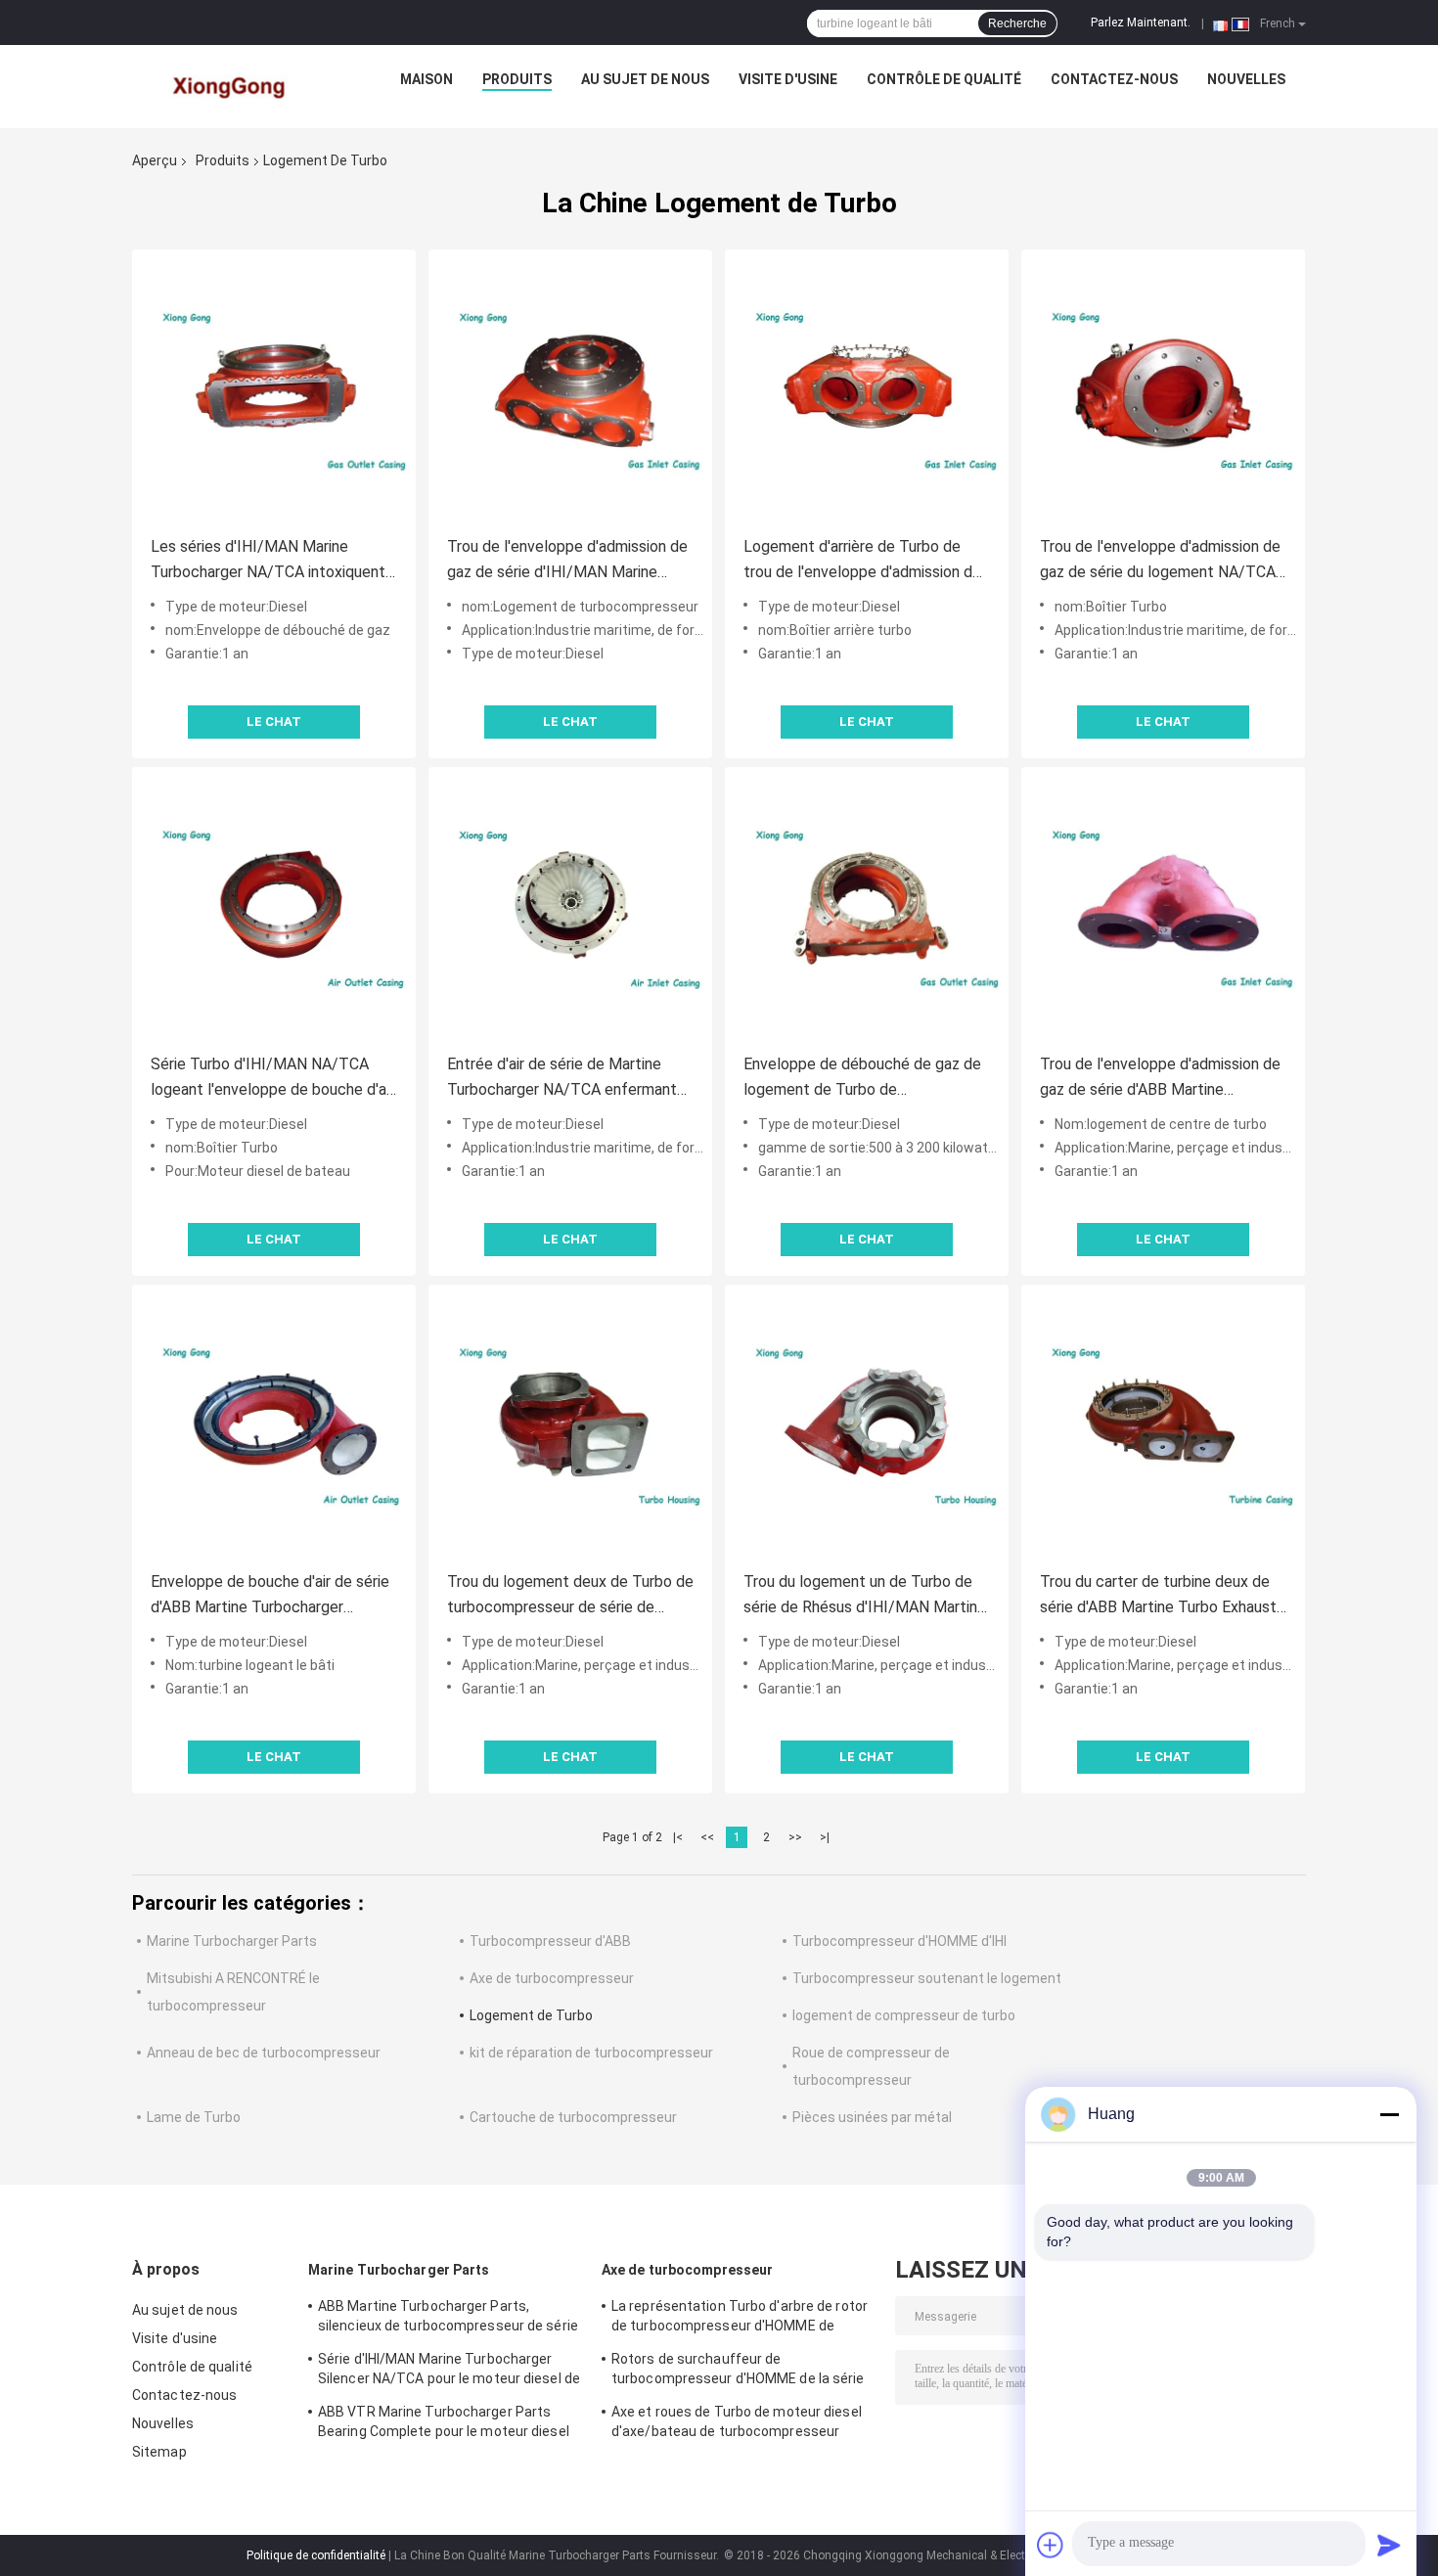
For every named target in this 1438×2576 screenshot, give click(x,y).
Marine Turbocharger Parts (232, 1941)
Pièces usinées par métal (872, 2117)
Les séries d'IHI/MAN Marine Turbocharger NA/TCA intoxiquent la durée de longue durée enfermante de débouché (268, 561)
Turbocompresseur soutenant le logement (927, 1978)
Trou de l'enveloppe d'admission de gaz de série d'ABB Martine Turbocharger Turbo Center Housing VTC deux (1163, 1079)
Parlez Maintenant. (1141, 23)
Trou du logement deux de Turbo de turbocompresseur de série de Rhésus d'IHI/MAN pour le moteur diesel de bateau (570, 1596)
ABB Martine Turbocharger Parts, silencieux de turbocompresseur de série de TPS (448, 2319)
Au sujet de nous (645, 79)
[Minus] (1389, 2114)
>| (825, 1837)
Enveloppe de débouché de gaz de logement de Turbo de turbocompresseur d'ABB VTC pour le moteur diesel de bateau (863, 1079)
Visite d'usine (788, 79)
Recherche (1017, 23)
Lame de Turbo (194, 2117)
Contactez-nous (1114, 79)
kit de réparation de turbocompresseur (591, 2053)
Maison (427, 79)
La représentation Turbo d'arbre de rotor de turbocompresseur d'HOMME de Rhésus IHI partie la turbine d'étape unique (740, 2319)
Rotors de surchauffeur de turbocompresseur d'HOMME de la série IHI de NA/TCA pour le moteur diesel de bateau (738, 2372)
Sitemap (159, 2452)
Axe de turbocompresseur (552, 1978)
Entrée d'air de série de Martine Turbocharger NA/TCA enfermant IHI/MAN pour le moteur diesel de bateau (563, 1079)
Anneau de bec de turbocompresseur (264, 2053)
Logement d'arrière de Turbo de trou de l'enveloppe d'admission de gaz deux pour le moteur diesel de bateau (862, 561)
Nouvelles (1246, 79)
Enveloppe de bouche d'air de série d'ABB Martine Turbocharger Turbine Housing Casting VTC (270, 1596)
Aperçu (155, 160)
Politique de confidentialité (316, 2555)
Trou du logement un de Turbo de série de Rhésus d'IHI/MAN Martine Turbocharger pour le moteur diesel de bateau (865, 1596)
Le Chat (274, 722)
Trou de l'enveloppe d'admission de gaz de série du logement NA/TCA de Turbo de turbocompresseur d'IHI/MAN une (1160, 561)
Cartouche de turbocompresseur (573, 2117)
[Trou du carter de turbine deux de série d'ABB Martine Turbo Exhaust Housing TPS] (1163, 1426)
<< (707, 1837)
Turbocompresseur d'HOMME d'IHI (899, 1941)
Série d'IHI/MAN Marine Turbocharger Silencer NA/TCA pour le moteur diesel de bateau (449, 2372)
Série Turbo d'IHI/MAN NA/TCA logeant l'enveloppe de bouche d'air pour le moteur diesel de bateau (272, 1079)
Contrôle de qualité (944, 79)
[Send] (1389, 2545)
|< (678, 1837)
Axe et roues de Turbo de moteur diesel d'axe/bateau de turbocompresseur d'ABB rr (737, 2424)
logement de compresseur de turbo (904, 2015)
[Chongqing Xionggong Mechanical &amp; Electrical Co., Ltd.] (231, 84)
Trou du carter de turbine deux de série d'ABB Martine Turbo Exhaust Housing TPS (1158, 1596)
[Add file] (1051, 2545)
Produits (517, 79)
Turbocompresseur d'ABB (550, 1941)
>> (795, 1837)
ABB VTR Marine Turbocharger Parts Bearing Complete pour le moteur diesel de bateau (444, 2424)
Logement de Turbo (531, 2015)
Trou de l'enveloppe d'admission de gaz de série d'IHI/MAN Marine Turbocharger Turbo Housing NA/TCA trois (567, 561)
